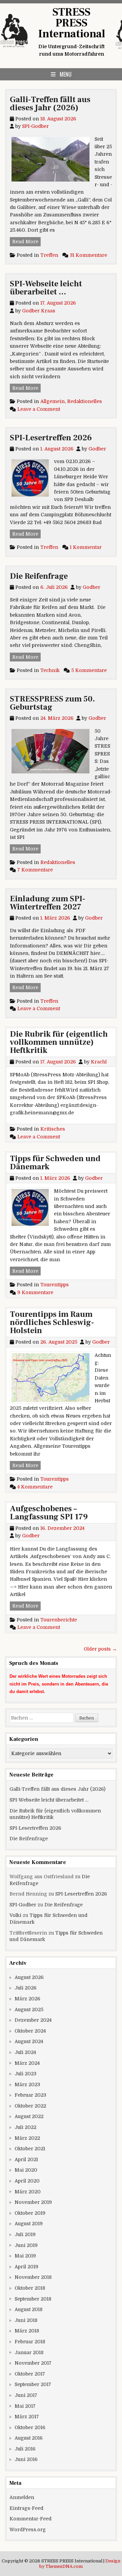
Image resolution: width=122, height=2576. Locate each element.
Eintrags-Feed (26, 2508)
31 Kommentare (88, 255)
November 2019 (33, 2202)
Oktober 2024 (30, 2031)
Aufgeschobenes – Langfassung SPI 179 (49, 1513)
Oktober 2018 (30, 2288)
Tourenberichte (59, 1620)
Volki (15, 1915)
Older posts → (100, 1649)
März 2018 (27, 2331)
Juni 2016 (26, 2459)
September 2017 (33, 2384)
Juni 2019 (26, 2245)
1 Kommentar (86, 547)
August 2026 (29, 1977)
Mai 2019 (25, 2256)
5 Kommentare (89, 670)
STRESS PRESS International (72, 23)
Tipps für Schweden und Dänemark (55, 1163)
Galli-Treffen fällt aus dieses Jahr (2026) (50, 104)
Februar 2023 (30, 2095)
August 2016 (29, 2438)
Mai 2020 (26, 2170)
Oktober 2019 (30, 2213)
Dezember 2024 (33, 2020)
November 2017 (33, 2363)
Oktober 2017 (30, 2374)
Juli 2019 (25, 2234)
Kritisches (53, 1129)
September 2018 (33, 2299)
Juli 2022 (25, 2127)
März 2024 (27, 2063)
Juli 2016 (25, 2449)
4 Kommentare (35, 1487)
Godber (97, 449)
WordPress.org (28, 2530)
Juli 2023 (25, 2074)
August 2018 (28, 2309)
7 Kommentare (35, 870)
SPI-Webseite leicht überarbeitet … (46, 288)
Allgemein (53, 401)
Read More (26, 241)
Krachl (99, 1062)
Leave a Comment (39, 409)
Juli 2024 (25, 2052)
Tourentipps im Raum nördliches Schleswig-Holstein (52, 1322)
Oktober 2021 (30, 2149)
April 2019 (26, 2267)
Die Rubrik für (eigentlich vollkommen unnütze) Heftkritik (59, 1042)
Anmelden (22, 2497)
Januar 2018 (29, 2352)
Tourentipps (55, 1285)
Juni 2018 (26, 2320)
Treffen (49, 255)
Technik (50, 670)
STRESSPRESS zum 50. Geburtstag (52, 703)
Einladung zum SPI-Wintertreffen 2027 (47, 903)
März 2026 (27, 1999)
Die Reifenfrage (39, 576)
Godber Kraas (39, 311)
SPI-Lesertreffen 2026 (51, 438)
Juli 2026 (26, 1988)
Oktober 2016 (30, 2427)
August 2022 (29, 2116)
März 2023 (27, 2084)
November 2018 (33, 2277)
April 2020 (27, 2181)
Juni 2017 (26, 2395)
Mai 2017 (25, 2406)
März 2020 (28, 2192)
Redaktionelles (85, 401)
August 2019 (29, 2224)
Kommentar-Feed (30, 2519)
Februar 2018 (30, 2342)
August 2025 (29, 2010)
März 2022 (27, 2138)
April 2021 (26, 2159)
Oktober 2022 (30, 2106)
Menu (66, 74)
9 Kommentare (35, 1292)
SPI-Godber (35, 126)
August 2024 (29, 2041)
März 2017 (27, 2417)
